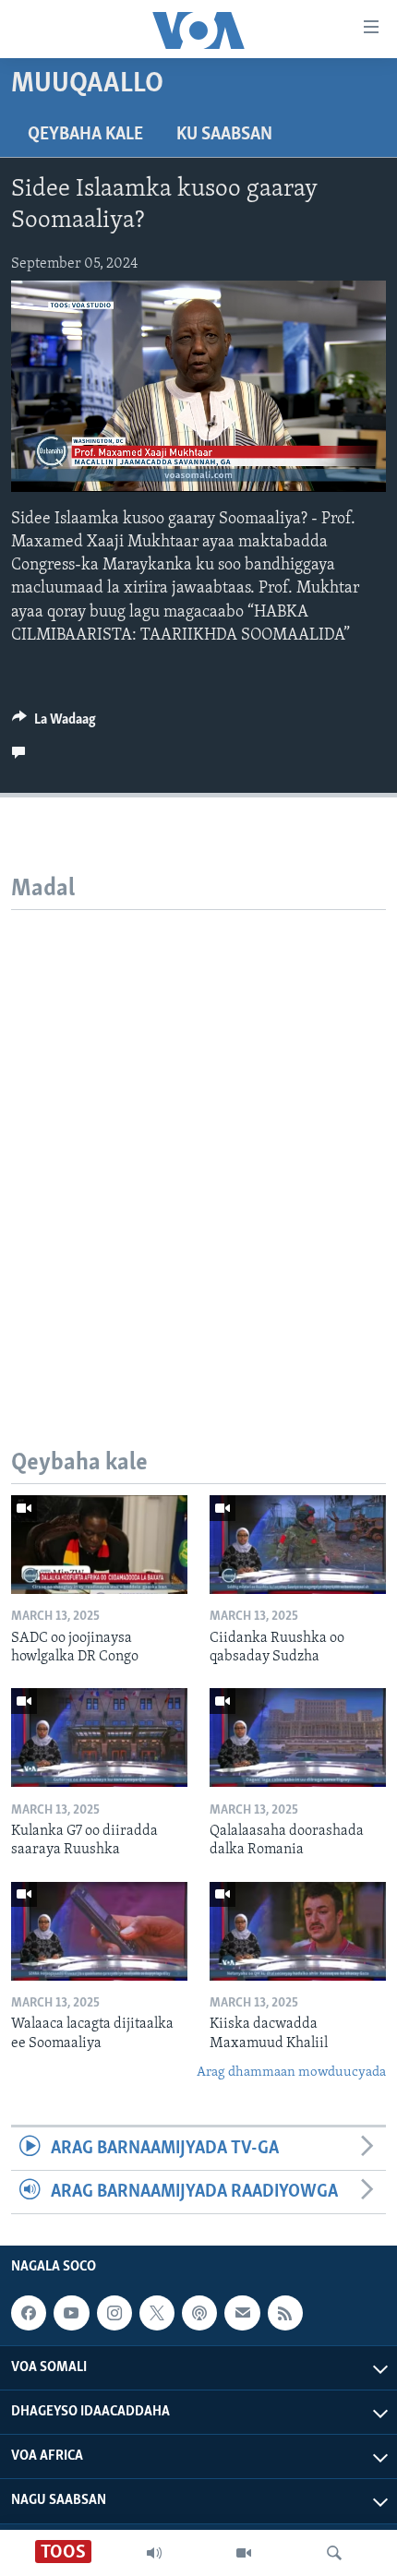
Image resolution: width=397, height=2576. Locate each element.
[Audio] (154, 2553)
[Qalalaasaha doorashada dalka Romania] (298, 1737)
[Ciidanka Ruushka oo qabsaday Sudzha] (298, 1545)
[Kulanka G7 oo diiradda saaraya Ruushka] (99, 1737)
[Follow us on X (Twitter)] (157, 2313)
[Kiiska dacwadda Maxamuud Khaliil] (298, 1931)
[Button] (54, 724)
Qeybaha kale (85, 135)
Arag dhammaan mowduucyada (291, 2073)
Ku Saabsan (224, 135)
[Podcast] (199, 2313)
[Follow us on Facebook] (29, 2313)
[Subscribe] (242, 2313)
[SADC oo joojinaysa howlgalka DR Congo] (99, 1545)
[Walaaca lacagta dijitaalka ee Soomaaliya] (99, 1931)
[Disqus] (198, 1141)
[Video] (244, 2553)
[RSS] (285, 2313)
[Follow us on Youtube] (71, 2313)
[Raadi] (334, 2553)
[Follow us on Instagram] (114, 2313)
